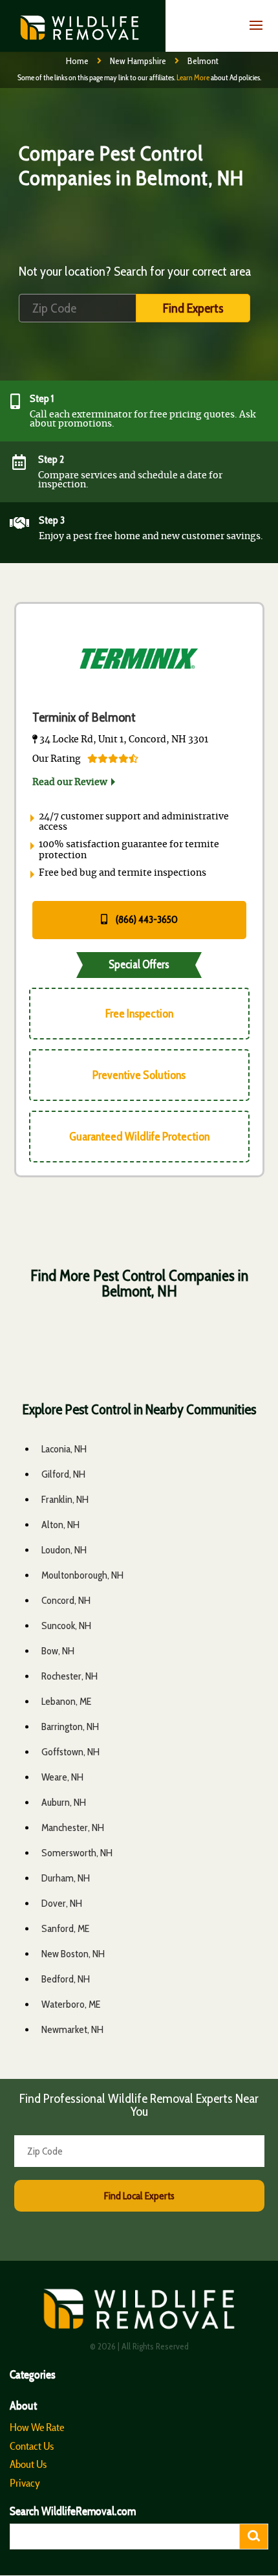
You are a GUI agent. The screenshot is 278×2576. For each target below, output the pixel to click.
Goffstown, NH (70, 1752)
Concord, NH (66, 1600)
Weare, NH (62, 1777)
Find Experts (193, 308)
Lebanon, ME (66, 1701)
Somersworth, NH (77, 1853)
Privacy (25, 2483)
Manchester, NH (73, 1827)
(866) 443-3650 (146, 919)
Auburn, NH (64, 1802)
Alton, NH (60, 1525)
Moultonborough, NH (82, 1575)
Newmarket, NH (72, 2029)
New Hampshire (138, 61)
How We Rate (37, 2427)
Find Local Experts (139, 2196)
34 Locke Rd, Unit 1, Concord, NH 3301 (123, 740)
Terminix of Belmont (84, 717)
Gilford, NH (63, 1474)
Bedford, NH (66, 1979)
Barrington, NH (70, 1727)
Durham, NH (66, 1878)
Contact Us (32, 2446)
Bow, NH (58, 1651)
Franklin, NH (65, 1499)
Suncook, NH (66, 1626)
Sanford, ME (65, 1928)
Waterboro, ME (71, 2004)
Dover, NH (62, 1903)
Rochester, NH (69, 1676)
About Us (28, 2464)
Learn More (193, 77)
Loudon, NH (64, 1550)
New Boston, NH (73, 1954)
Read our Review (70, 783)
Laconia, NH (64, 1449)
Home (77, 61)
